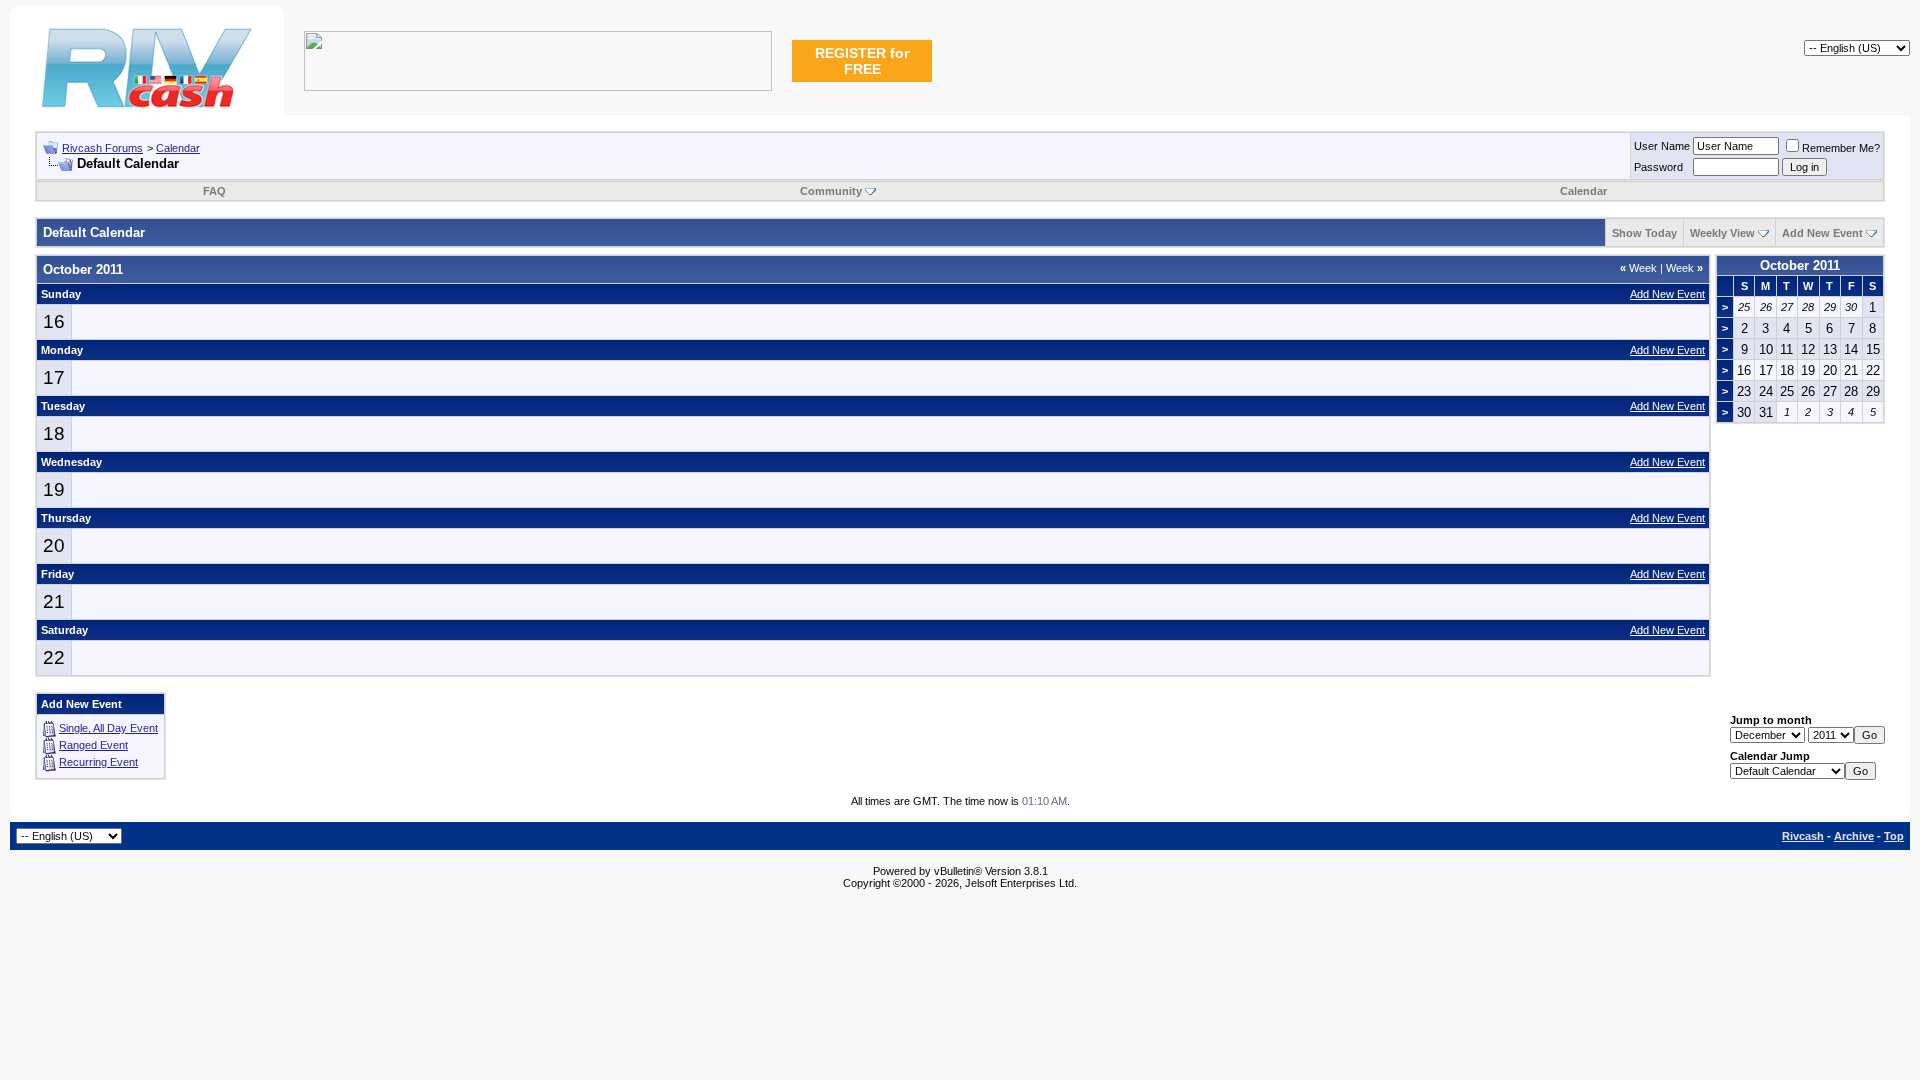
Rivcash (1803, 836)
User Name (1662, 146)
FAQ (214, 191)
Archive (1854, 836)
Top (1894, 836)
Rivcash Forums (102, 148)
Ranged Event (93, 745)
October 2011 (1800, 265)
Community (831, 191)
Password (1658, 167)
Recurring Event (98, 762)
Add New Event (1822, 233)
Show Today (1644, 233)
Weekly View (1722, 233)
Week (1638, 268)
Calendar (178, 148)
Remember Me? (1841, 148)
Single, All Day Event (108, 728)
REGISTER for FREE (862, 61)
